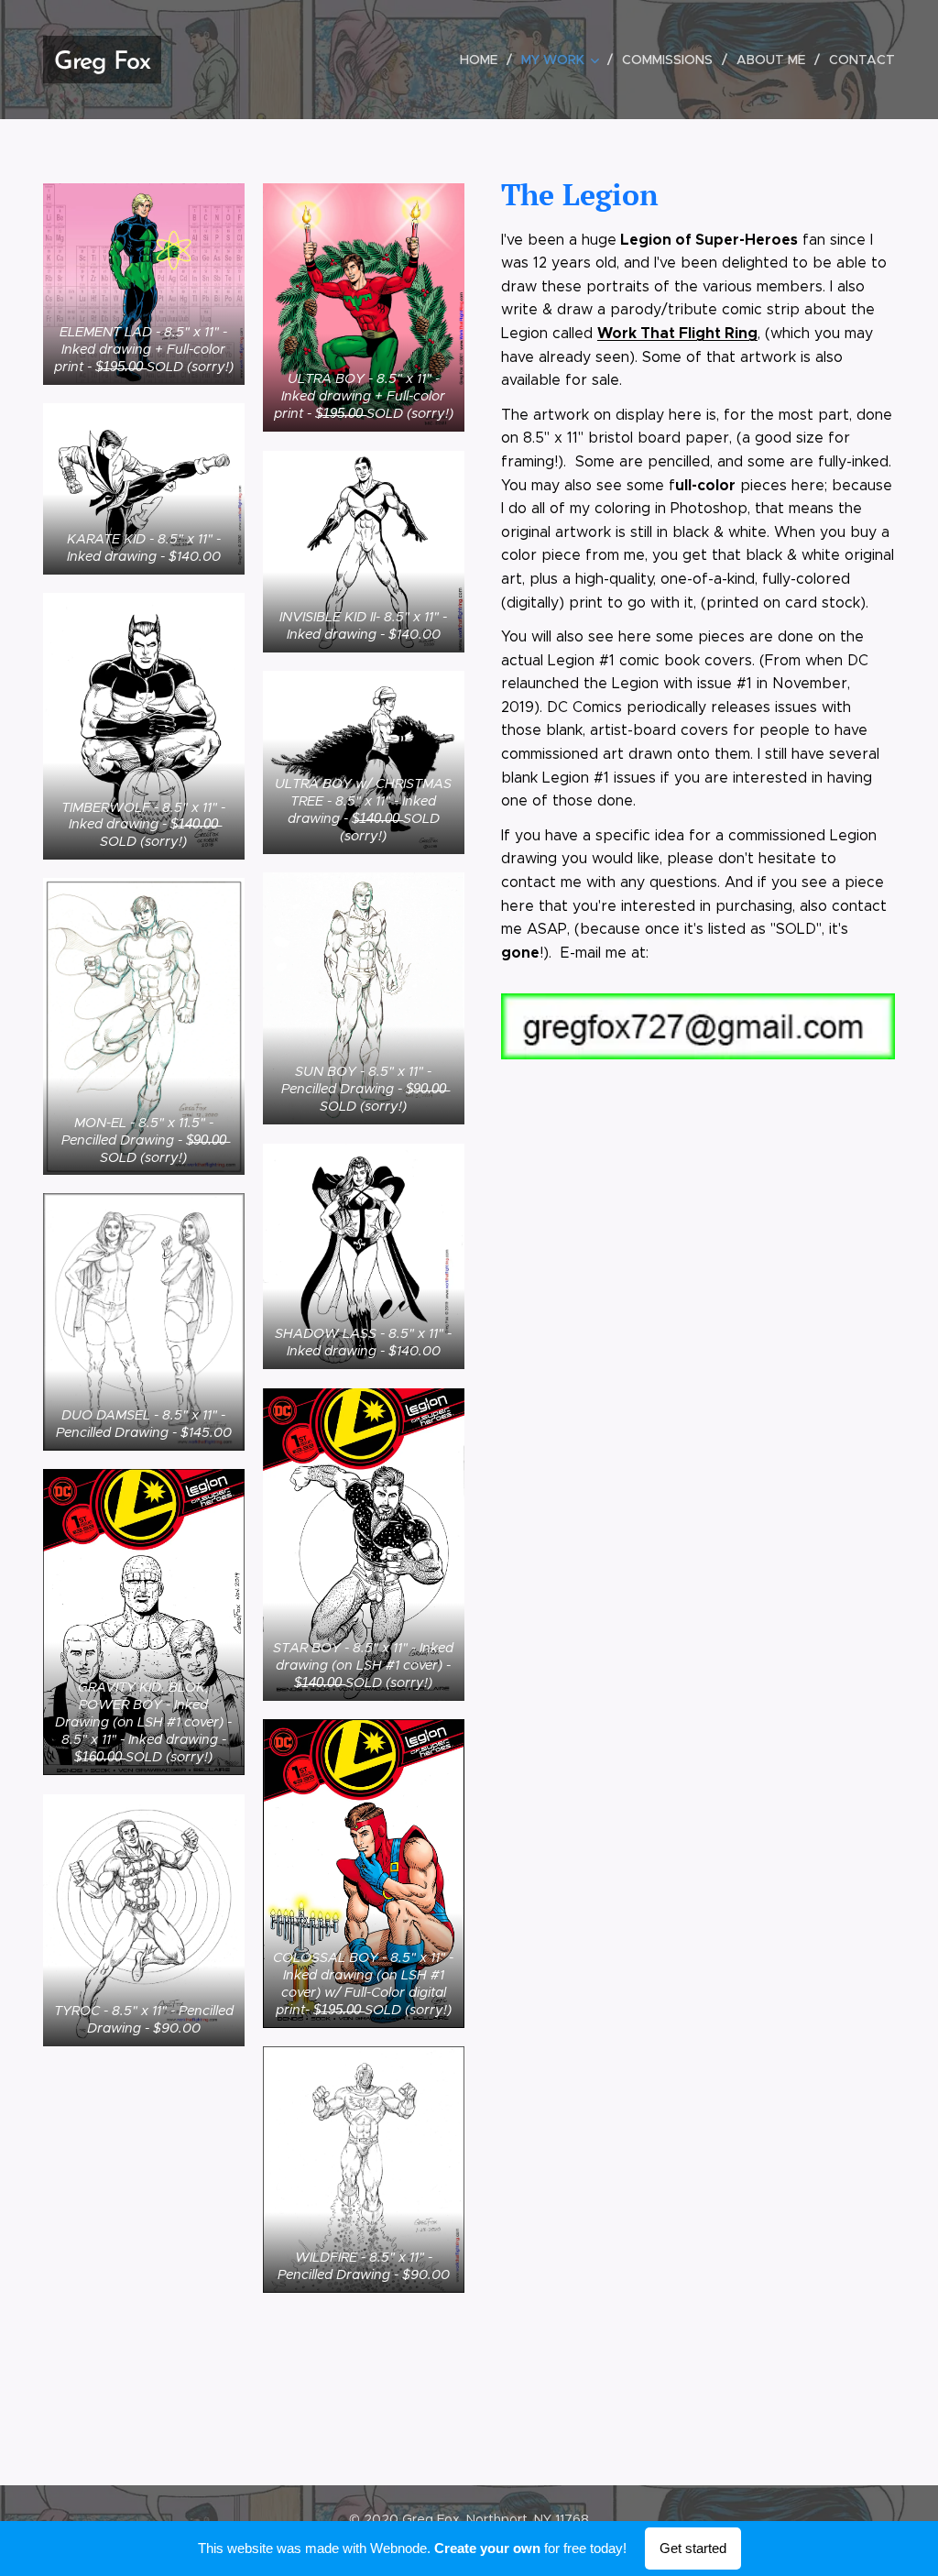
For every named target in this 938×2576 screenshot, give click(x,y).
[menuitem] (484, 60)
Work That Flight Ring (677, 333)
